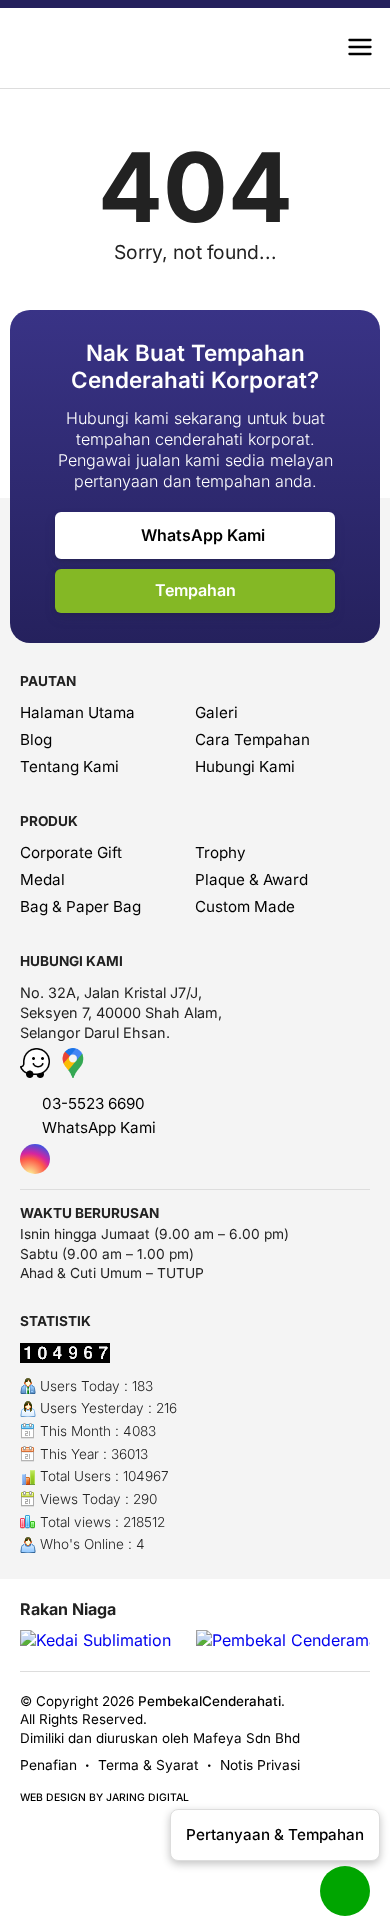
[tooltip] (35, 1159)
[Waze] (37, 1072)
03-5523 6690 (91, 1103)
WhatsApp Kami (201, 535)
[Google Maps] (73, 1072)
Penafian (48, 1765)
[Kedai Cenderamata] (101, 48)
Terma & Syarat (148, 1765)
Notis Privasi (260, 1765)
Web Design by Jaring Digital (104, 1797)
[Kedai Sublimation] (95, 1640)
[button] (360, 48)
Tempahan (195, 590)
